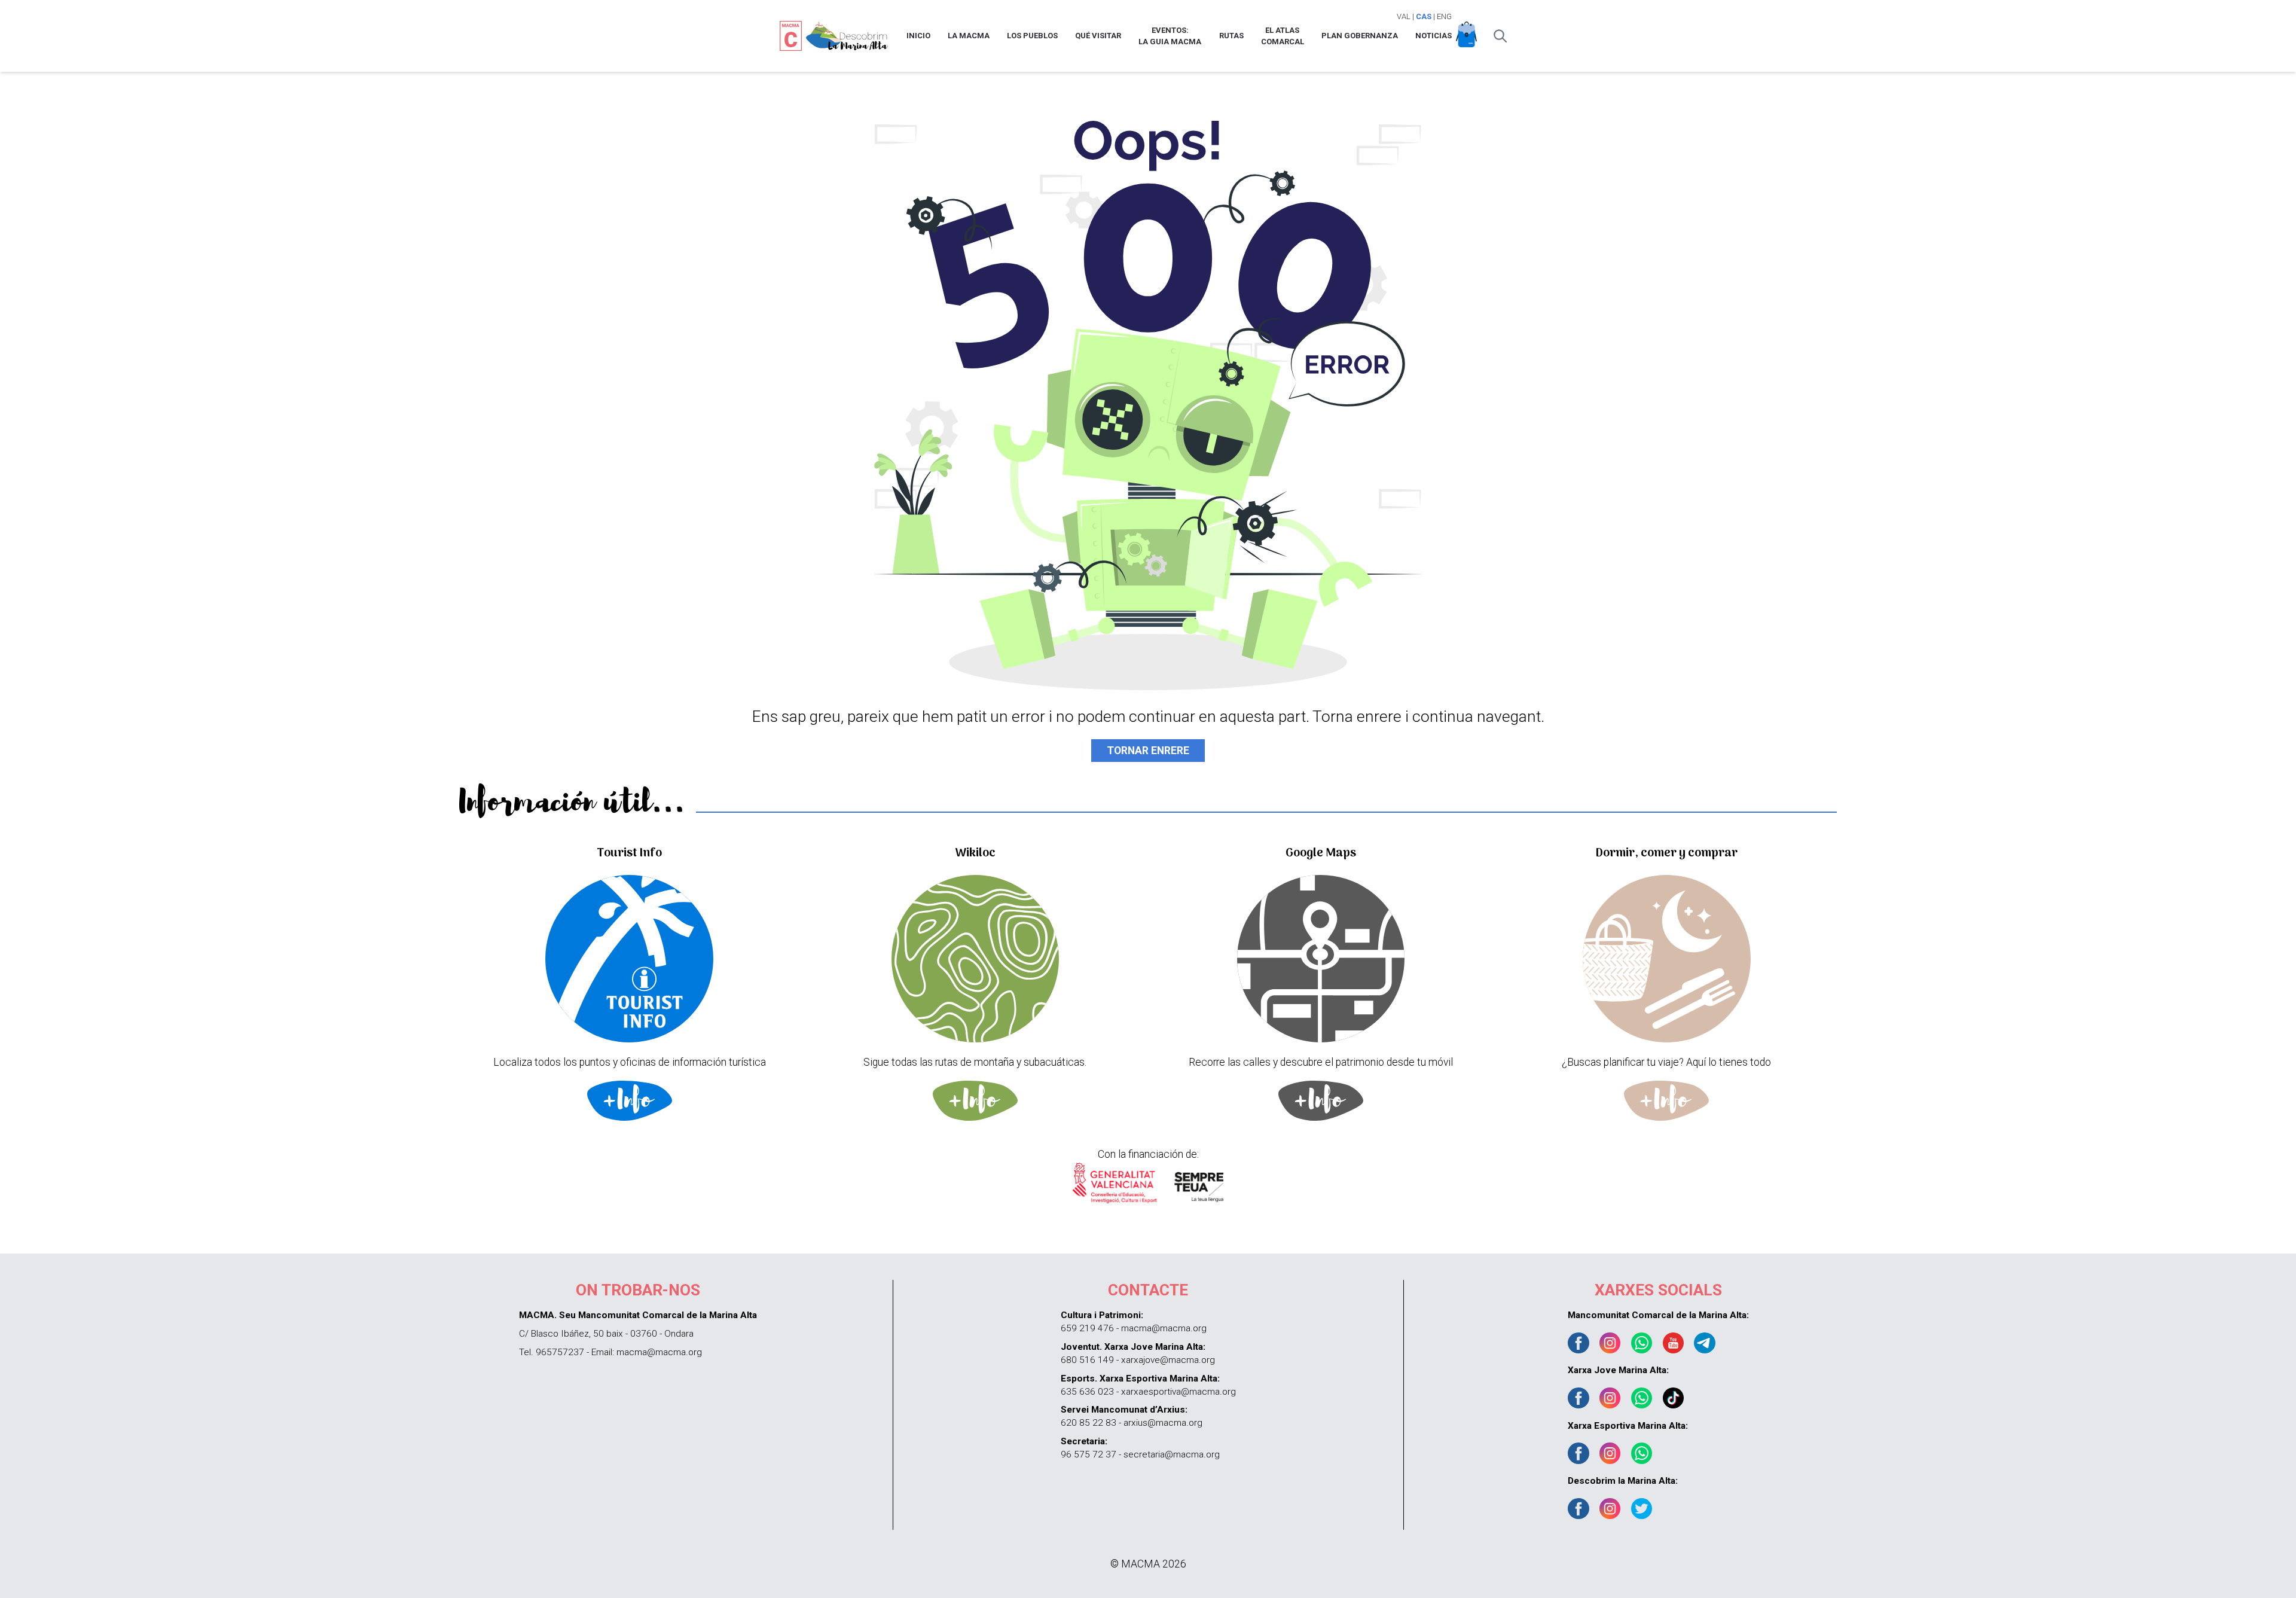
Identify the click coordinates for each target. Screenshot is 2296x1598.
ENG (1444, 16)
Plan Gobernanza (1360, 36)
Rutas (1231, 36)
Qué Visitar (1098, 36)
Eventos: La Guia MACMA (1170, 36)
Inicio (918, 36)
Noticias (1434, 36)
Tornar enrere (1148, 751)
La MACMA (969, 36)
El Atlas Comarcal (1283, 36)
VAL (1404, 16)
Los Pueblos (1032, 36)
